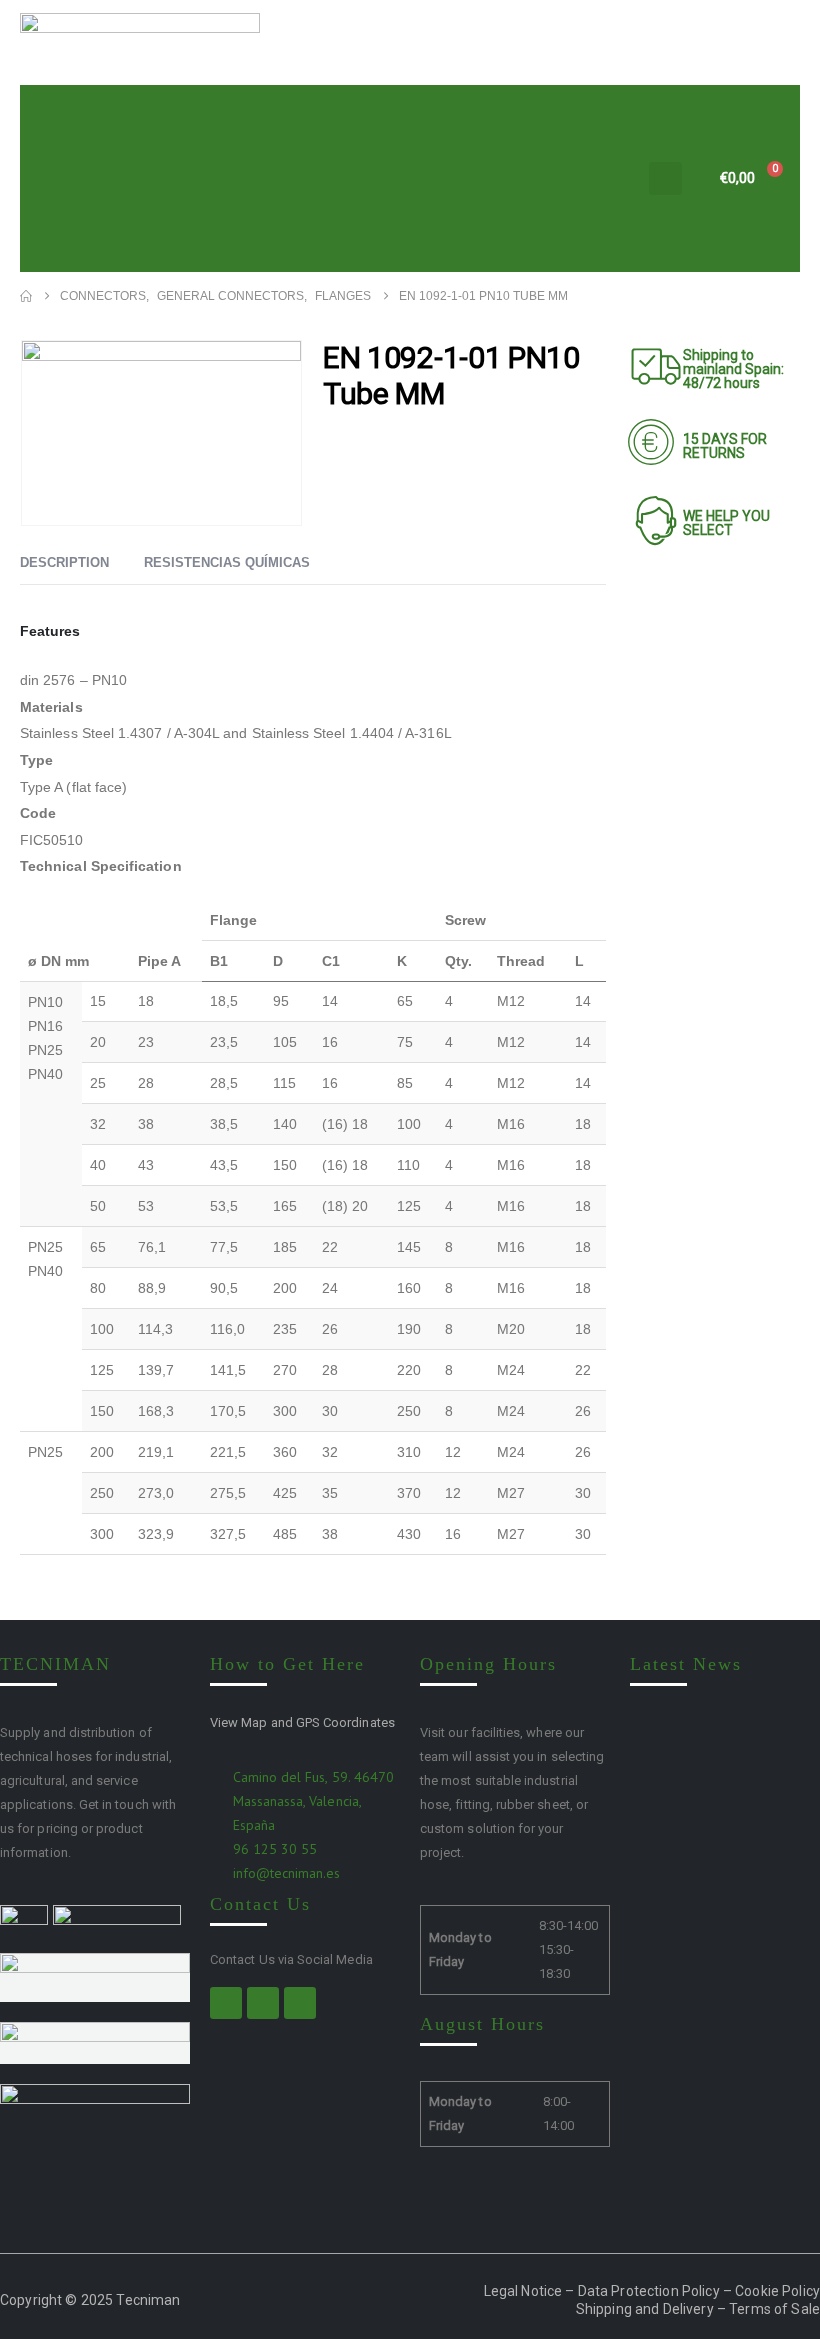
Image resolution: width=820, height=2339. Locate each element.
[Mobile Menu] (614, 179)
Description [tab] (64, 562)
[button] (665, 178)
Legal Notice (523, 2291)
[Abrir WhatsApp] (770, 2288)
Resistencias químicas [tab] (227, 562)
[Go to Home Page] (26, 296)
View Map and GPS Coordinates (302, 1722)
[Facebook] (226, 2003)
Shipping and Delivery (645, 2309)
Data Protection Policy (649, 2291)
